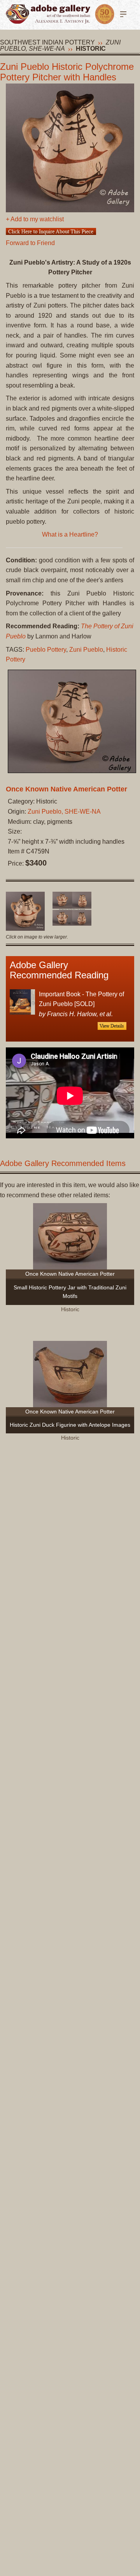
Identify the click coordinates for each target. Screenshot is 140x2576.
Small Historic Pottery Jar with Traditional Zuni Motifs (70, 1292)
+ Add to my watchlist (35, 219)
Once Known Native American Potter (66, 789)
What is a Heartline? (70, 534)
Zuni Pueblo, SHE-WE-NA (60, 45)
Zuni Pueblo (86, 650)
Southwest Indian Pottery (47, 42)
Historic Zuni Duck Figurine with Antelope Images (70, 1425)
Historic (91, 49)
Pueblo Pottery (46, 650)
